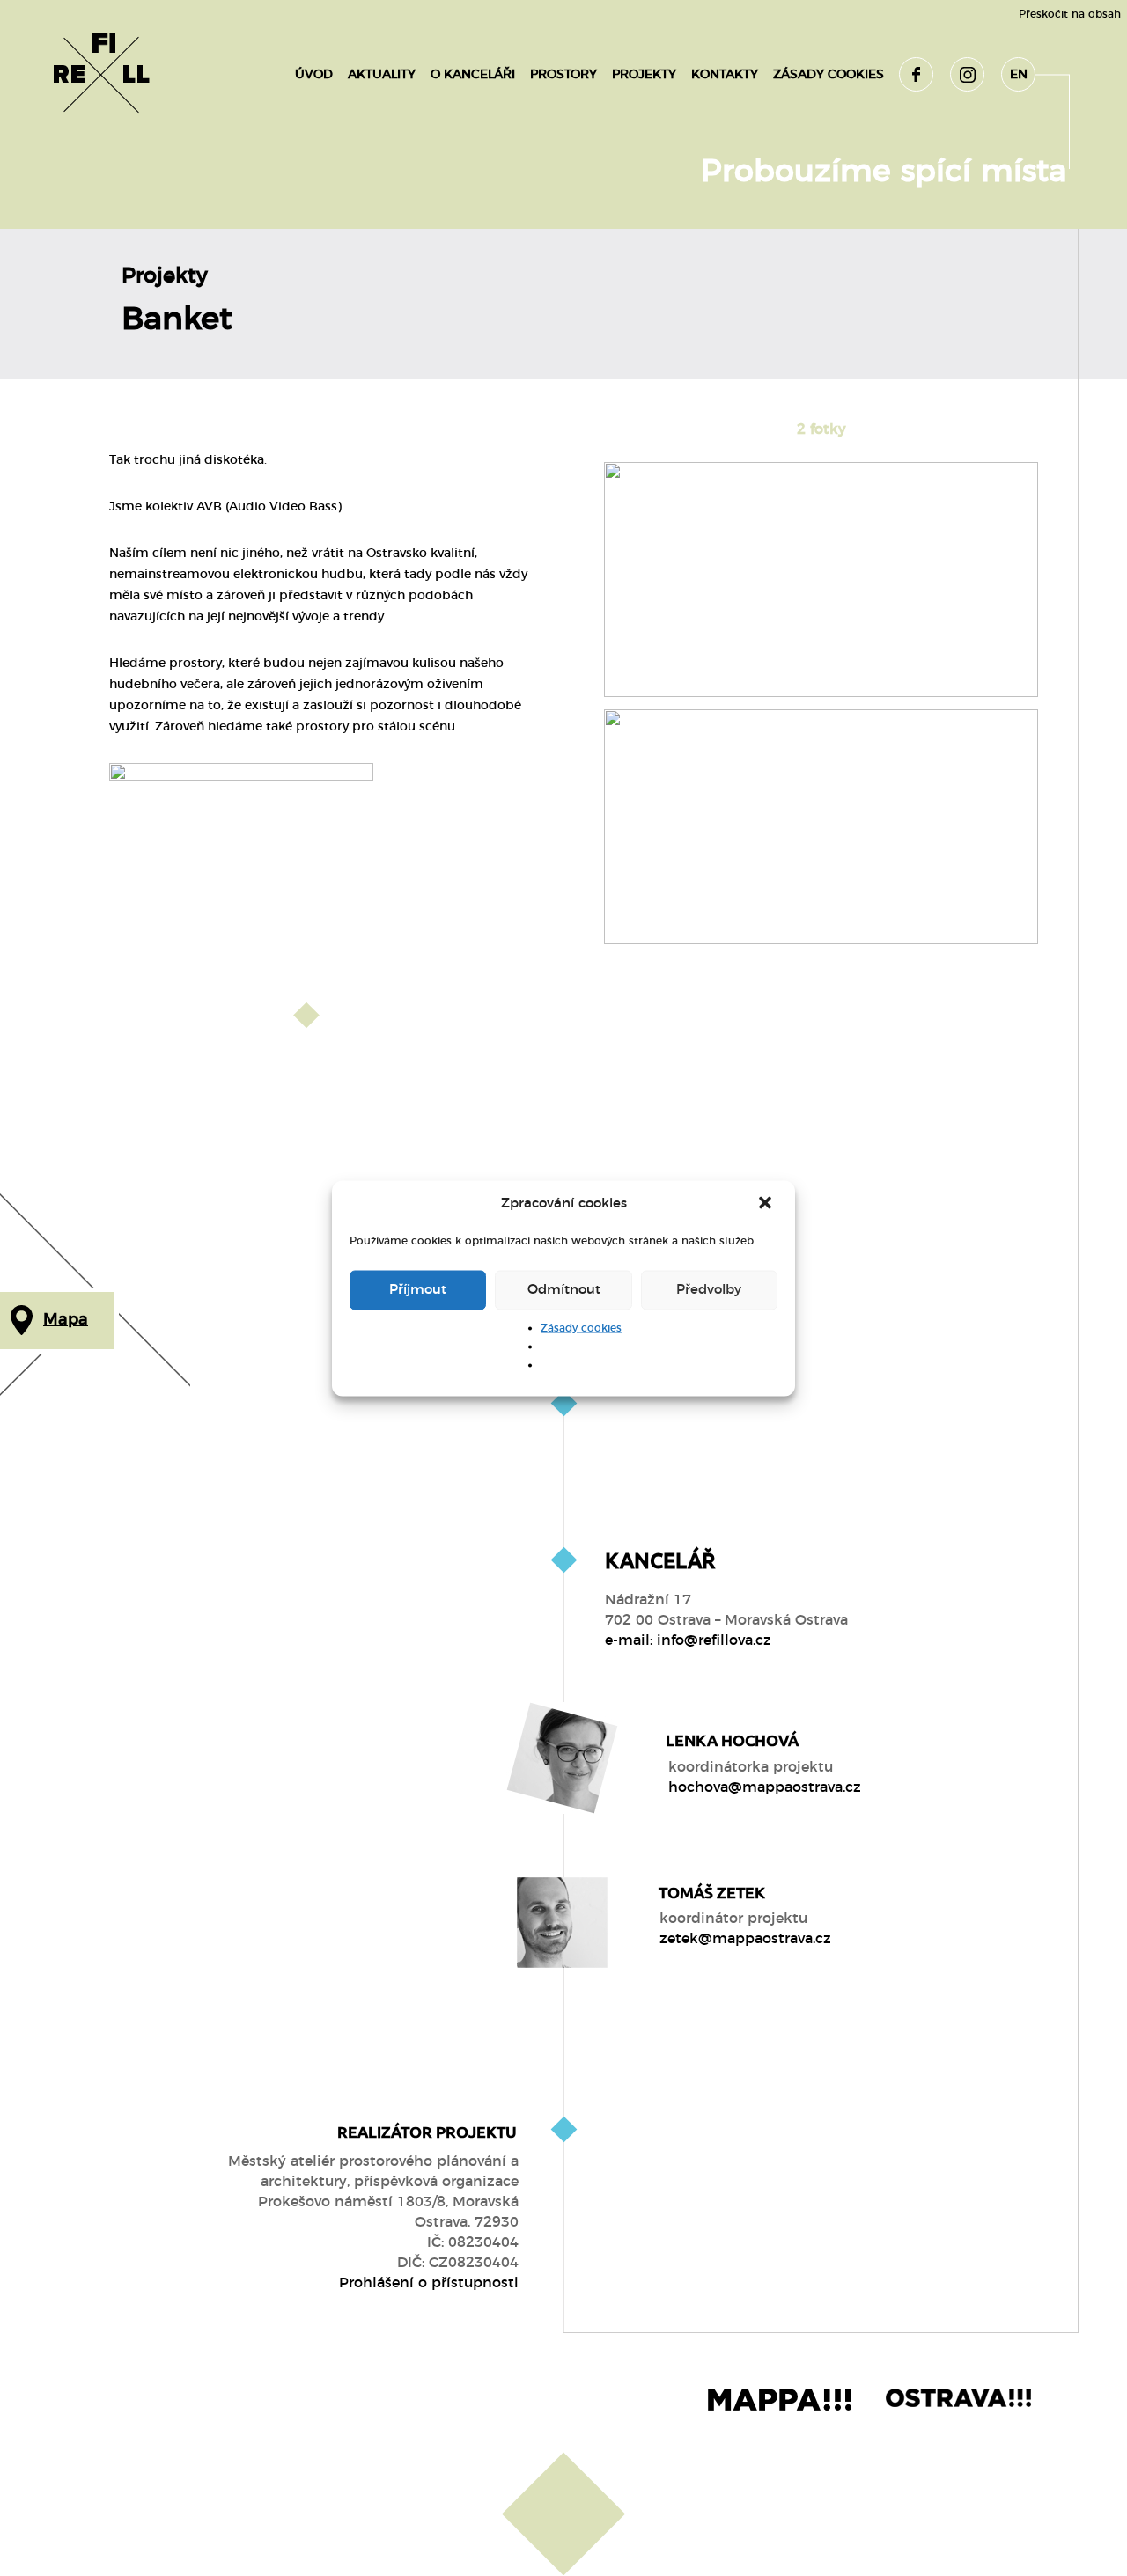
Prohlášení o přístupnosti (429, 2283)
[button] (767, 1204)
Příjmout (418, 1290)
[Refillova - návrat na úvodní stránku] (101, 75)
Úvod (314, 75)
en (1019, 75)
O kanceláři (473, 75)
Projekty (644, 75)
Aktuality (382, 75)
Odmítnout (564, 1290)
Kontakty (725, 75)
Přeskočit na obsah (1070, 14)
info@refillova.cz (714, 1640)
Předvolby (709, 1290)
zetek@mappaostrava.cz (745, 1939)
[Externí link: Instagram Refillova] (967, 74)
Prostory (563, 75)
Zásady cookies (581, 1327)
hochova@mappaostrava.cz (765, 1787)
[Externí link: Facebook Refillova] (916, 74)
